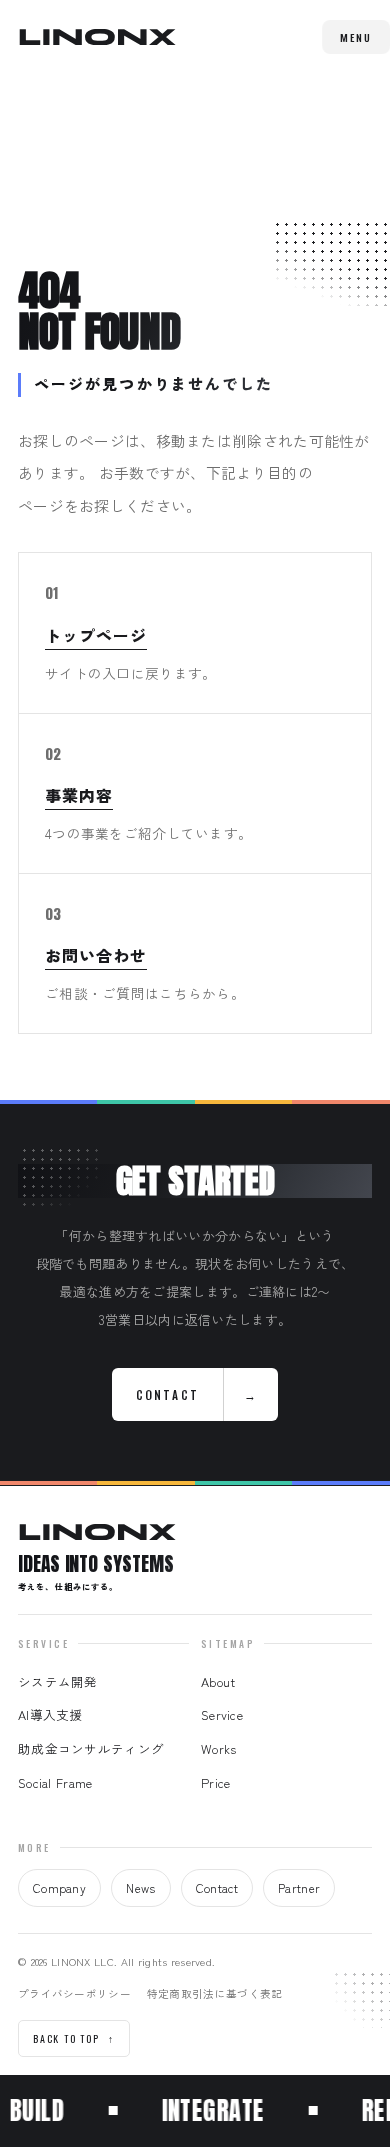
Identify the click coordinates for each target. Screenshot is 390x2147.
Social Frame (55, 1782)
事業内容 (79, 795)
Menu (356, 37)
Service (222, 1714)
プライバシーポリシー (74, 1993)
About (218, 1681)
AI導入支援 (50, 1714)
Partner (299, 1887)
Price (215, 1782)
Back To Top (74, 2038)
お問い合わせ (96, 955)
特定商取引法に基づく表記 (214, 1993)
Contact (217, 1887)
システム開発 (58, 1681)
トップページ (96, 635)
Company (59, 1887)
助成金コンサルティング (91, 1748)
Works (218, 1748)
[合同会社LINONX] (97, 37)
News (140, 1887)
